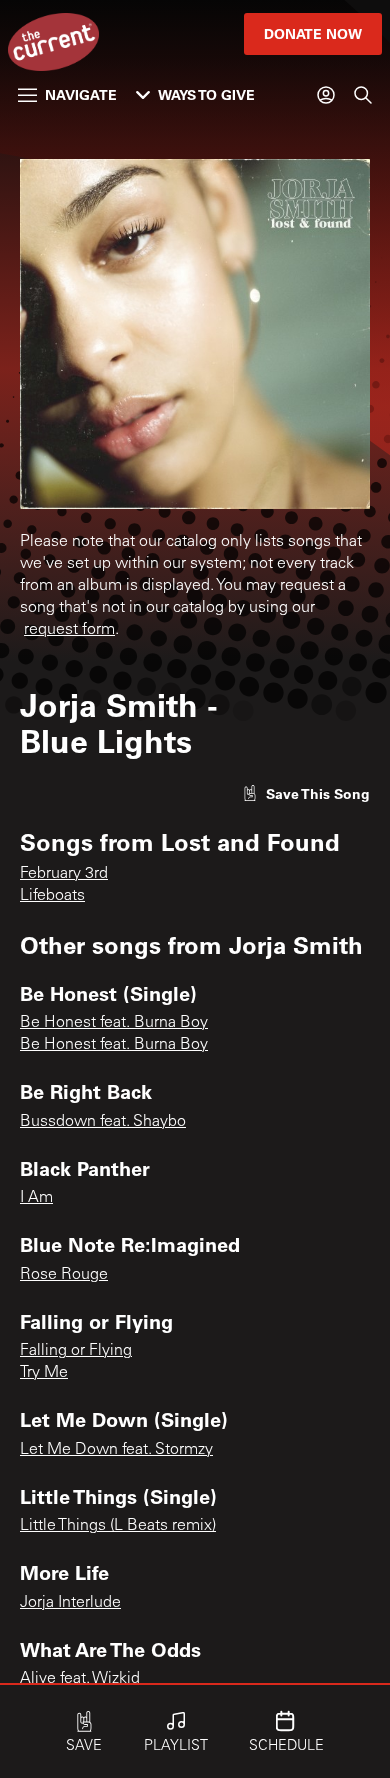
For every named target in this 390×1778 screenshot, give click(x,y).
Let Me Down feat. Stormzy (116, 1450)
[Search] (363, 95)
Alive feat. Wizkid (80, 1679)
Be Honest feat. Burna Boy (114, 1023)
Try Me (44, 1373)
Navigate (81, 94)
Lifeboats (52, 896)
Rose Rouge (64, 1275)
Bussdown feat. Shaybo (103, 1122)
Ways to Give (206, 94)
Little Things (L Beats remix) (118, 1526)
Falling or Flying (76, 1351)
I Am (36, 1198)
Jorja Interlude (70, 1603)
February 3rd (64, 874)
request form (69, 630)
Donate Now (313, 33)
